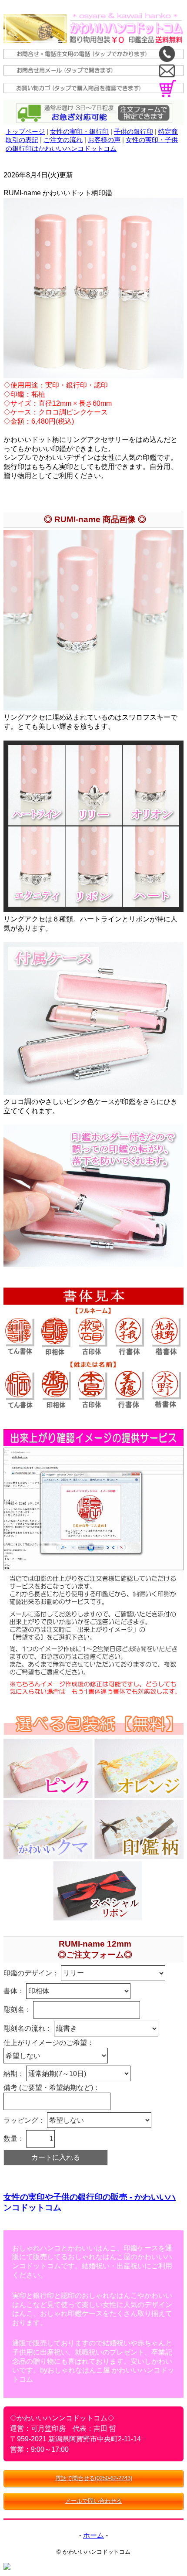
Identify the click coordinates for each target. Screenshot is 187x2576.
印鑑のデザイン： (32, 1973)
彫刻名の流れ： (29, 2028)
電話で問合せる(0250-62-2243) (94, 2478)
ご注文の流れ (63, 140)
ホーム (93, 2535)
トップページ (25, 131)
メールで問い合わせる (93, 2501)
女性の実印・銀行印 (79, 131)
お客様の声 (104, 140)
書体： (15, 1991)
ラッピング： (25, 2120)
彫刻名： (18, 2010)
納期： (15, 2074)
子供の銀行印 (134, 131)
